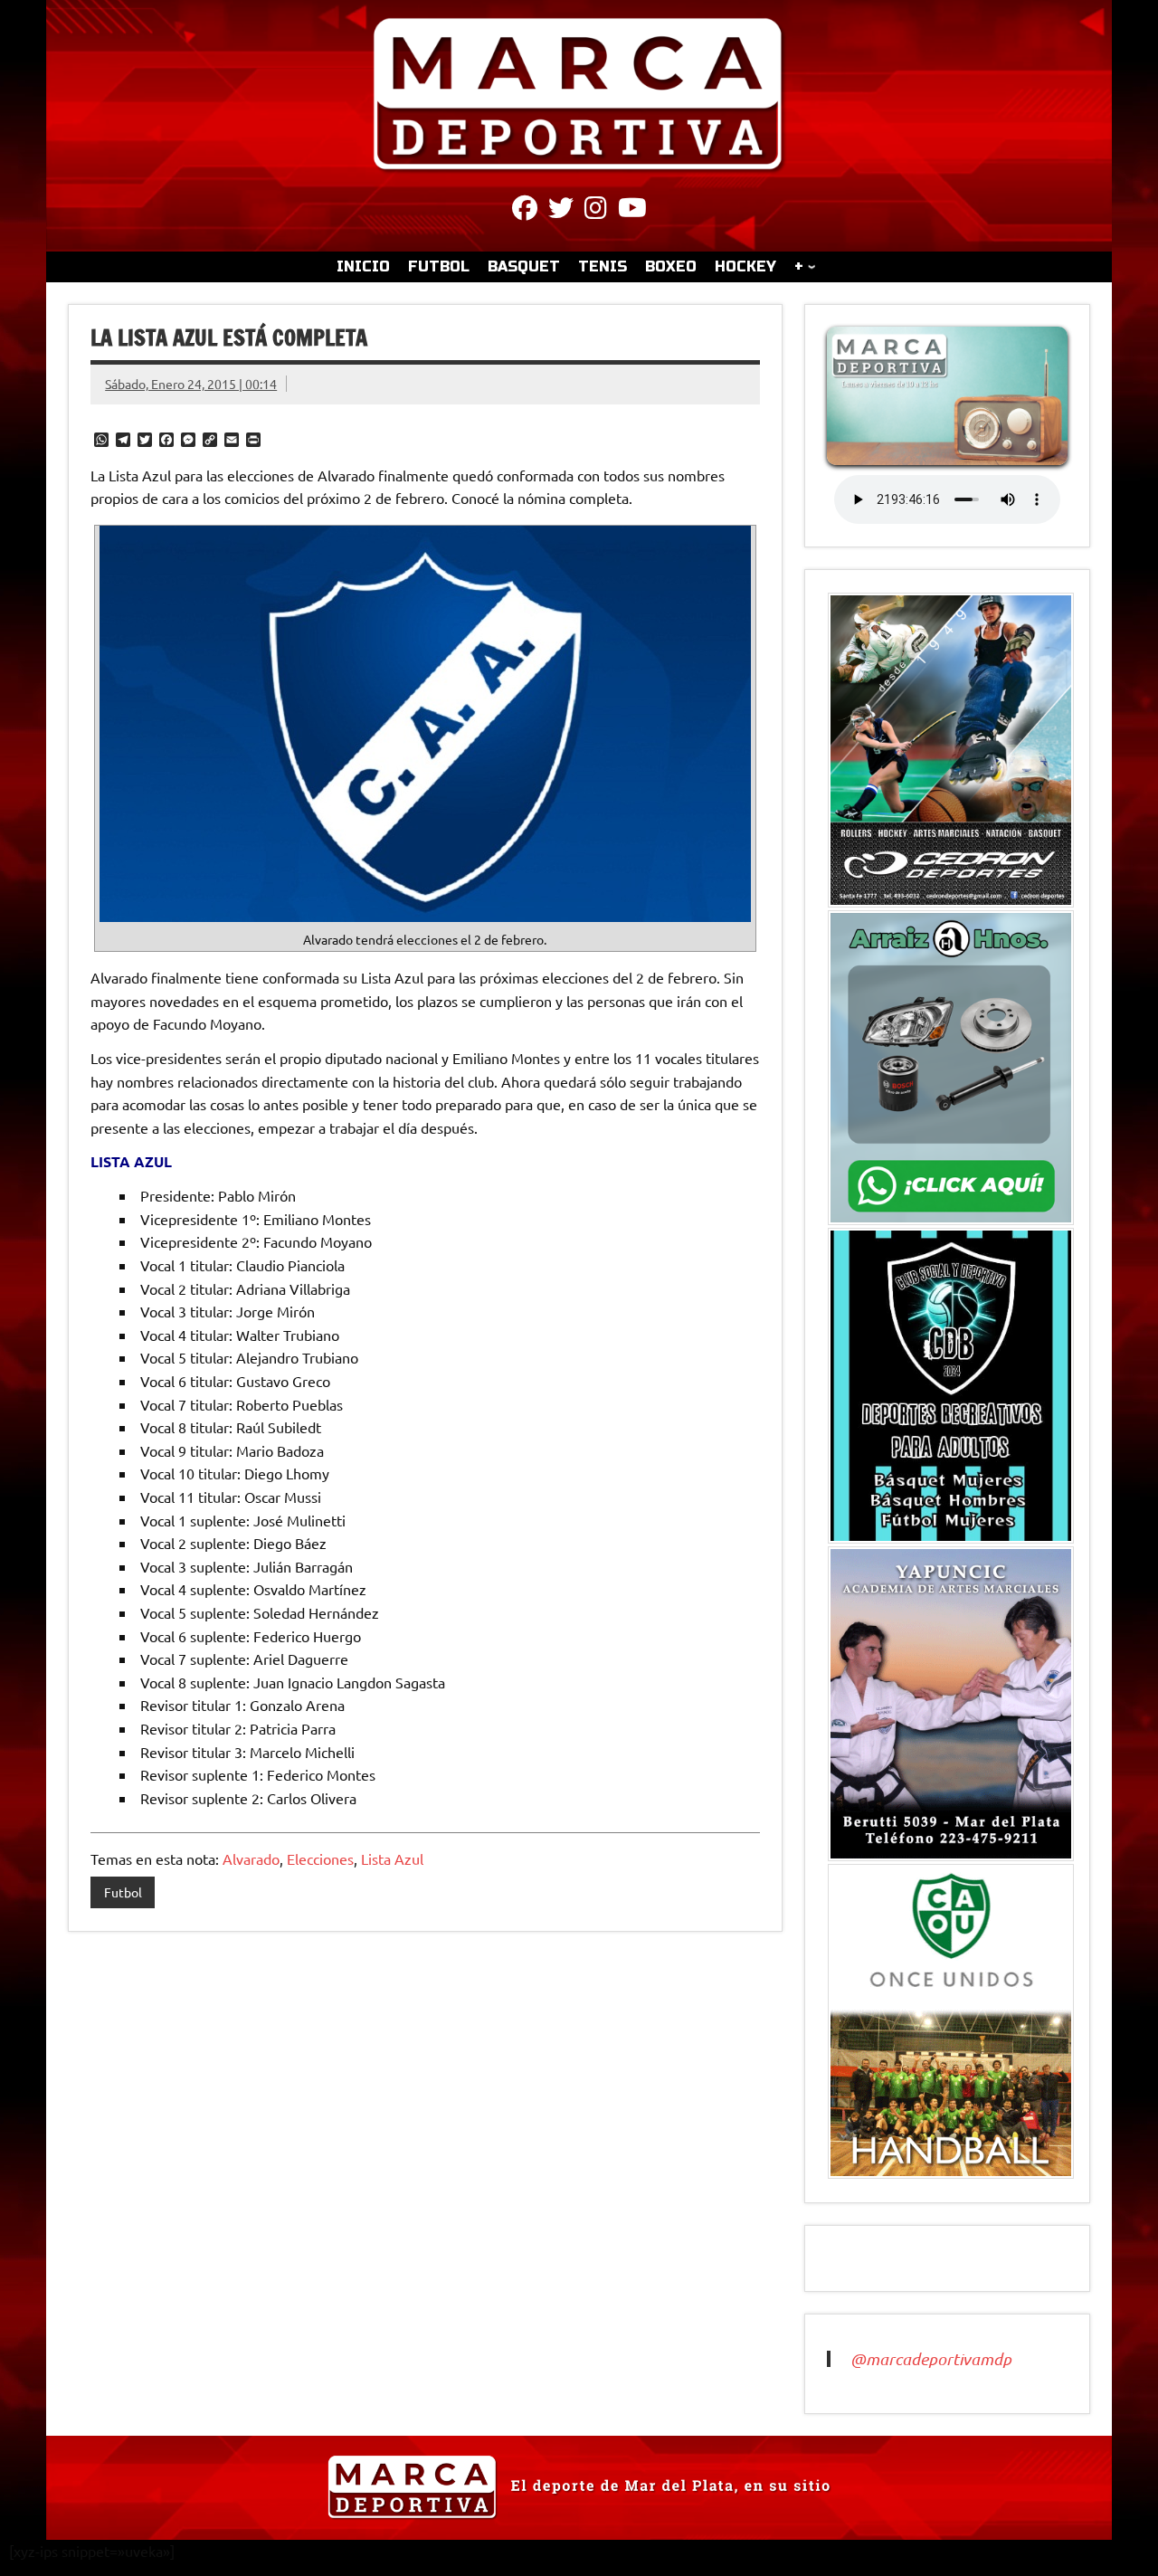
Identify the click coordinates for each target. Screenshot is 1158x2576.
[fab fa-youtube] (632, 211)
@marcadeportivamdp (931, 2359)
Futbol (123, 1892)
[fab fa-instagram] (596, 211)
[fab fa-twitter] (561, 211)
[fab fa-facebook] (525, 211)
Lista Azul (392, 1858)
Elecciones (320, 1858)
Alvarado (251, 1858)
